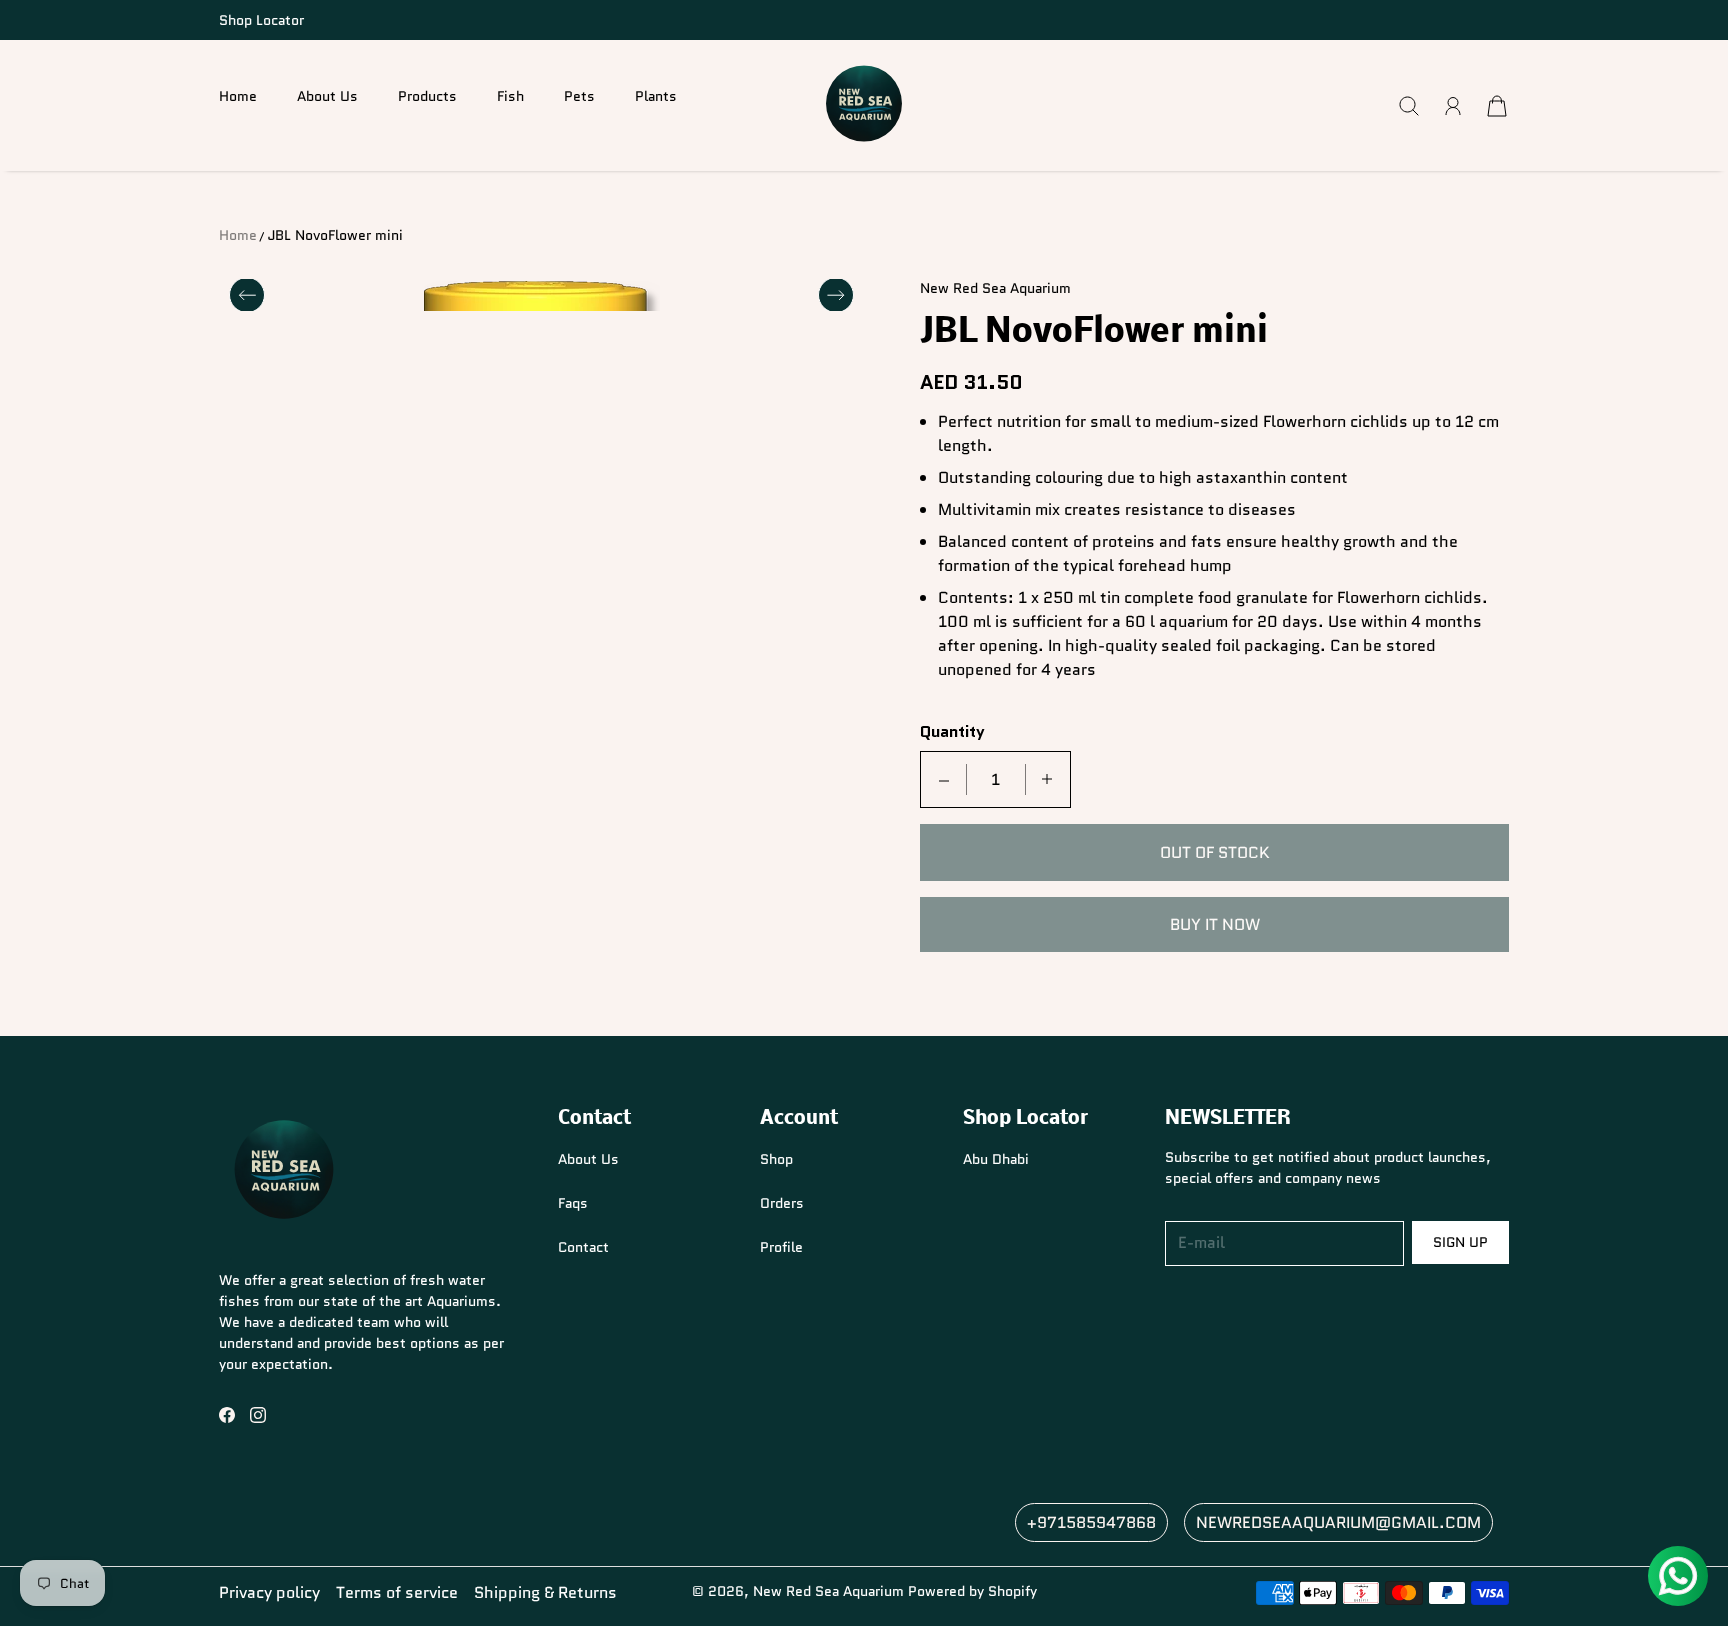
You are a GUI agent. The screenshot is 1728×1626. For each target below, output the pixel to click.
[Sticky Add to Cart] (1641, 1566)
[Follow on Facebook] (227, 1415)
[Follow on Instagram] (258, 1415)
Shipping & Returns (545, 1592)
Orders (782, 1203)
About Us (327, 96)
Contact (583, 1247)
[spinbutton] (996, 779)
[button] (427, 105)
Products (427, 96)
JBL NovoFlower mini (335, 235)
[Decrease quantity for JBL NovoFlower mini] (944, 779)
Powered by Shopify (972, 1591)
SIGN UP (1460, 1242)
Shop (776, 1159)
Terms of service (397, 1592)
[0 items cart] (1497, 106)
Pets (579, 96)
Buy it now (1215, 924)
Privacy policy (269, 1592)
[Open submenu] (411, 115)
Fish (510, 96)
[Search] (1409, 106)
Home (238, 96)
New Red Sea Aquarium (828, 1591)
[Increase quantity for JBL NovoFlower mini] (1047, 779)
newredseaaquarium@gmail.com (1338, 1522)
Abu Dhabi (996, 1159)
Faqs (573, 1203)
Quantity (952, 732)
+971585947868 (1091, 1522)
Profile (781, 1247)
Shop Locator (261, 20)
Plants (656, 96)
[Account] (1453, 106)
